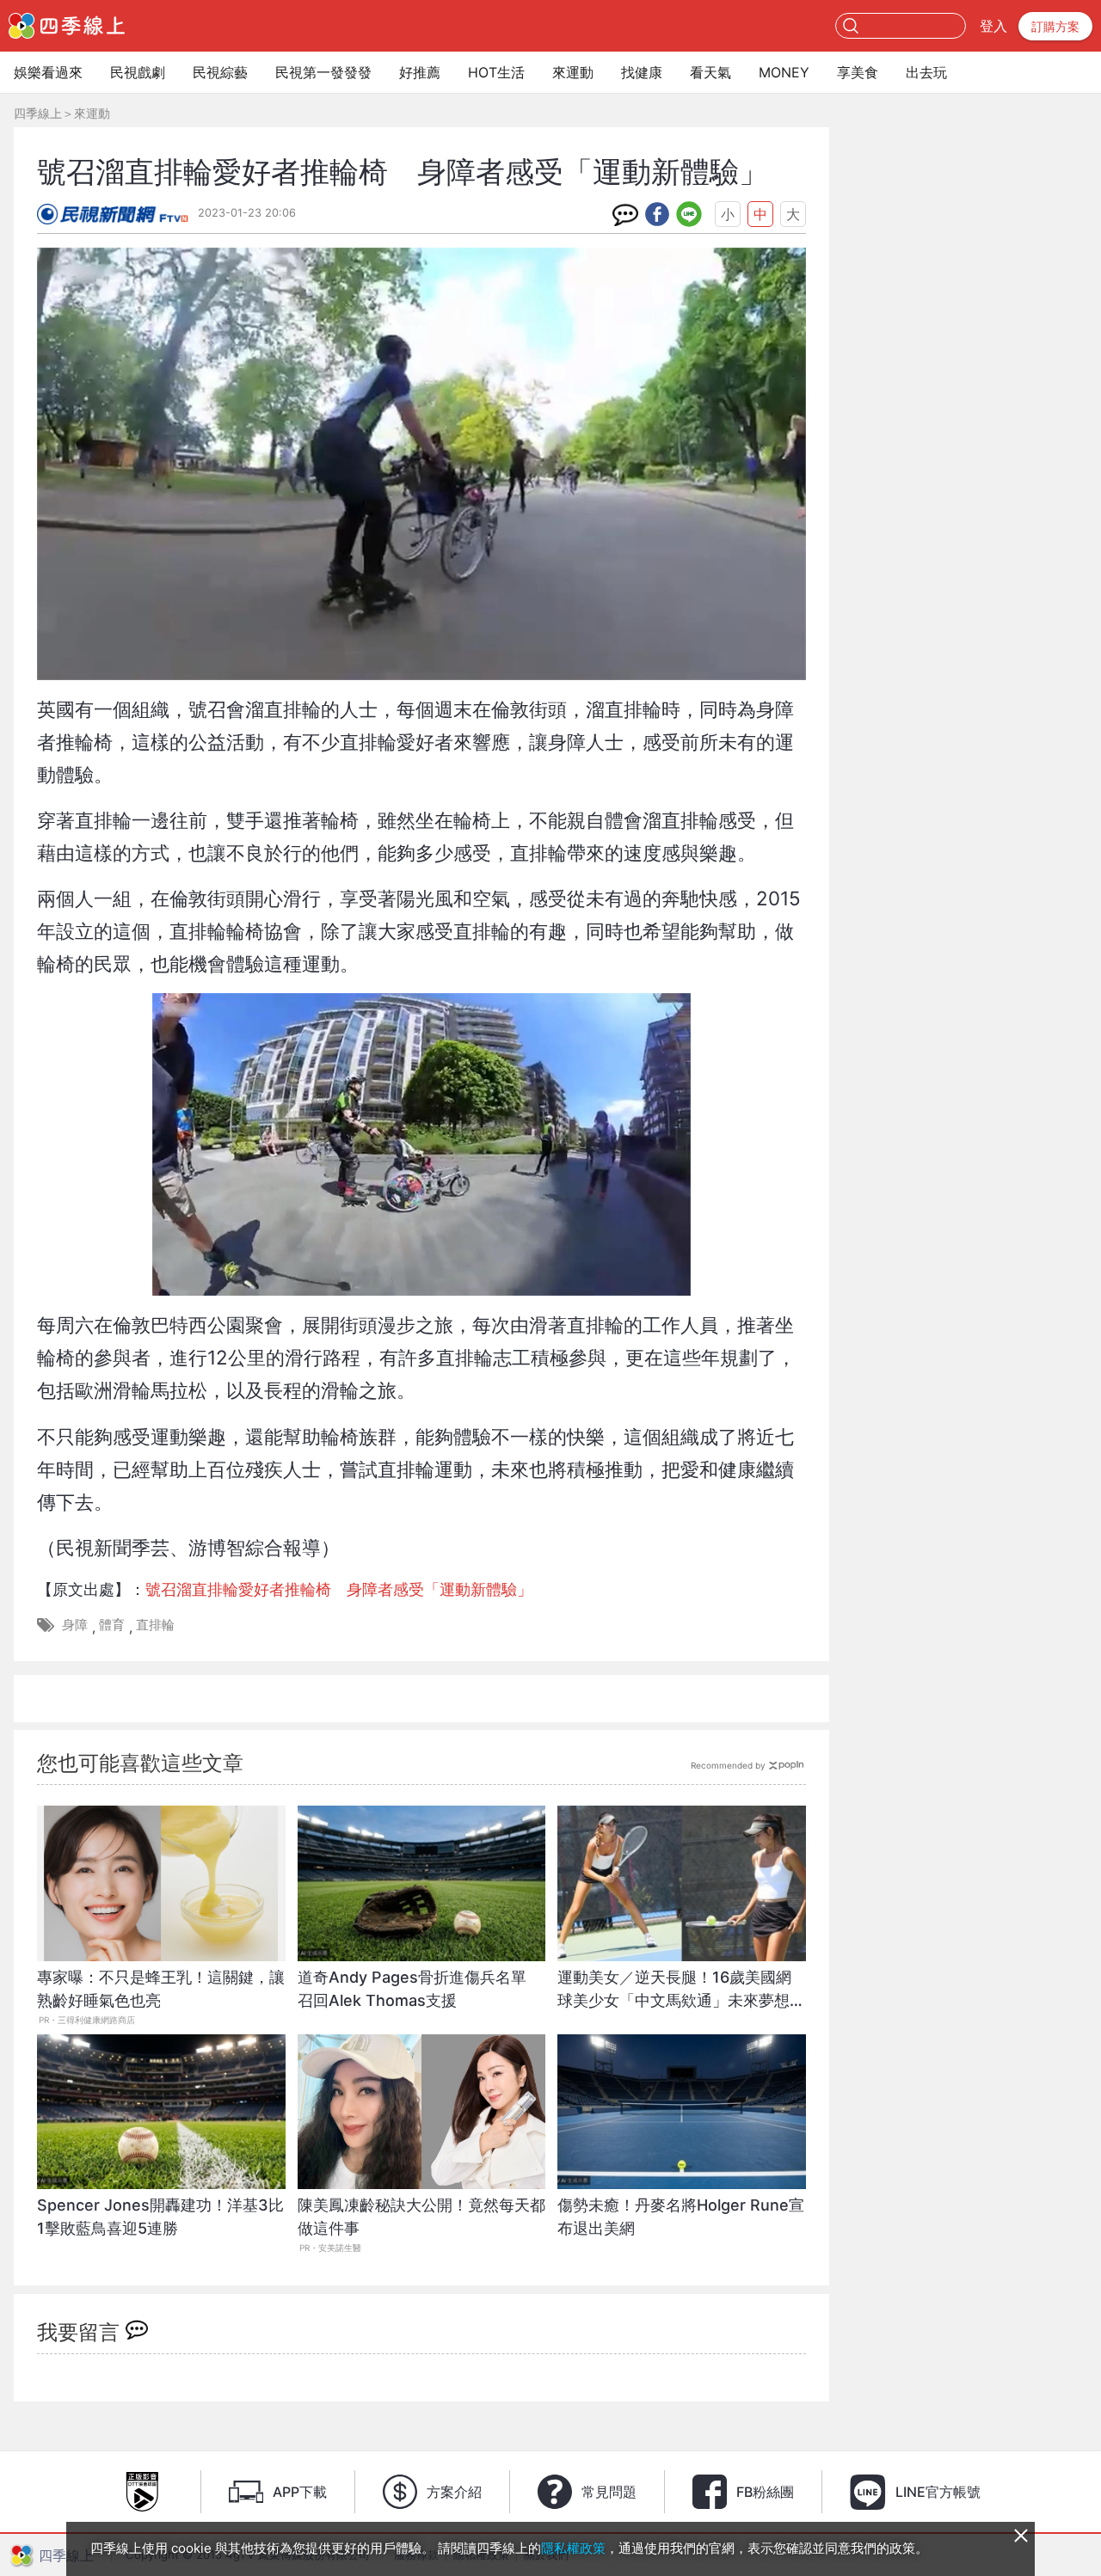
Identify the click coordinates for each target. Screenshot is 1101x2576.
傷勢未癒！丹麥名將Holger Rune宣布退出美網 (681, 2217)
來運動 (573, 72)
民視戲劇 (138, 72)
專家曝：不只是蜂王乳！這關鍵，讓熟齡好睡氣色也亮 (161, 1989)
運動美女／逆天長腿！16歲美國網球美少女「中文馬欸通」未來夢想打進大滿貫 (681, 1998)
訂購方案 (1055, 26)
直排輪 (155, 1625)
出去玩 (926, 72)
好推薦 (420, 72)
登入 (993, 26)
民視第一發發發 (323, 72)
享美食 (858, 72)
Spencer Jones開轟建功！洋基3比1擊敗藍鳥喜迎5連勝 (160, 2217)
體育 (112, 1625)
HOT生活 (496, 72)
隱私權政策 (573, 2548)
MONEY (784, 72)
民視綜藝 (220, 72)
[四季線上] (67, 26)
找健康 (642, 72)
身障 (75, 1625)
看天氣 (710, 72)
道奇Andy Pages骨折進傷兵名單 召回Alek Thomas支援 (420, 1989)
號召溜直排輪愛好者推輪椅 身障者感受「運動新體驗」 (339, 1589)
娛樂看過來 (48, 72)
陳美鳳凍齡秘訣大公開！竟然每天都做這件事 (421, 2217)
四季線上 (38, 113)
